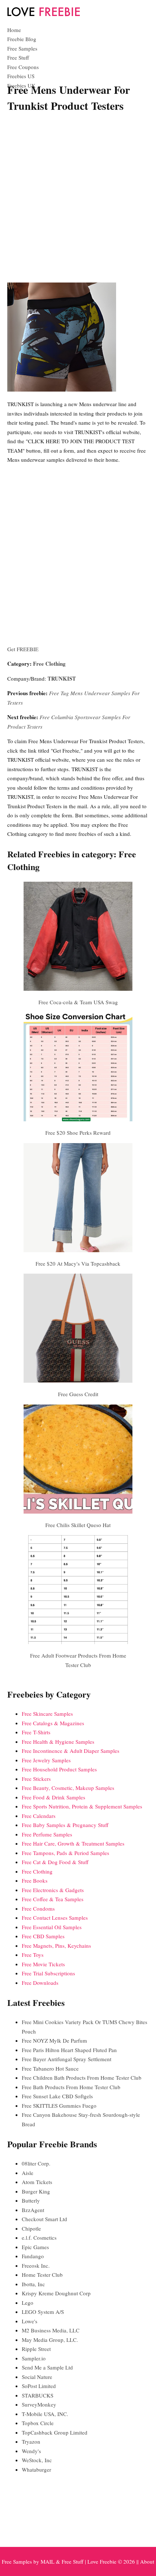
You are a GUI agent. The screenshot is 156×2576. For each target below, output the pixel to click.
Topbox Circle (38, 2423)
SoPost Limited (39, 2386)
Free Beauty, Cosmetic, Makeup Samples (68, 1788)
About (147, 2561)
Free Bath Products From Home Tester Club (71, 2087)
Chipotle (31, 2228)
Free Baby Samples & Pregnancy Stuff (65, 1825)
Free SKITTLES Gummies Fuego (59, 2106)
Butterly (31, 2200)
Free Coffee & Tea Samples (53, 1899)
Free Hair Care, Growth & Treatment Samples (73, 1843)
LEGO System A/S (43, 2312)
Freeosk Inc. (36, 2265)
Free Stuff (18, 57)
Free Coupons (23, 67)
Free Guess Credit (78, 1394)
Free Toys (33, 1955)
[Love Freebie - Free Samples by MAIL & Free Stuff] (44, 15)
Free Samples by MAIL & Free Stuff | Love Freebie (59, 2561)
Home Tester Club (42, 2275)
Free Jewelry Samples (46, 1760)
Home (14, 30)
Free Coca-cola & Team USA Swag (78, 1002)
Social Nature (37, 2377)
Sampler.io (34, 2358)
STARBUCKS (38, 2395)
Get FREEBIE (23, 649)
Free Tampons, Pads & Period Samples (65, 1853)
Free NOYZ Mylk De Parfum (54, 2040)
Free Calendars (39, 1816)
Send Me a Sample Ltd (47, 2367)
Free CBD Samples (43, 1936)
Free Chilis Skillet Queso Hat (78, 1525)
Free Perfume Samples (47, 1834)
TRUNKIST (62, 678)
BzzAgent (33, 2210)
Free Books (35, 1880)
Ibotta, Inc (33, 2284)
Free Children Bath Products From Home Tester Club (82, 2078)
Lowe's (30, 2321)
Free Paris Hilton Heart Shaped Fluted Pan (69, 2050)
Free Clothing (49, 664)
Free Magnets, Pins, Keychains (56, 1946)
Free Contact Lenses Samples (55, 1918)
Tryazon (31, 2441)
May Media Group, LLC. (50, 2340)
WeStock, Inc (37, 2460)
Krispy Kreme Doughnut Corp (56, 2293)
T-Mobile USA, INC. (45, 2414)
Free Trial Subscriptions (48, 1973)
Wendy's (31, 2451)
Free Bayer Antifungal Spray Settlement (67, 2059)
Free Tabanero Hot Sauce (50, 2068)
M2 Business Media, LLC (51, 2330)
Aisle (28, 2173)
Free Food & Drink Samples (54, 1797)
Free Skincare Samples (47, 1714)
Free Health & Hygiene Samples (58, 1742)
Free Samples (22, 48)
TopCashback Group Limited (55, 2432)
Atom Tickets (37, 2182)
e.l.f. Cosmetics (39, 2238)
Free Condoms (38, 1908)
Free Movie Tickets (43, 1964)
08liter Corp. (36, 2163)
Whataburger (36, 2469)
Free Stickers (36, 1779)
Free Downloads (40, 1983)
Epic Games (35, 2247)
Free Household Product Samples (59, 1769)
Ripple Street (36, 2349)
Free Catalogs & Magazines (53, 1723)
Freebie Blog (22, 39)
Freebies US (21, 76)
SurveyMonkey (39, 2404)
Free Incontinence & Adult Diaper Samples (71, 1751)
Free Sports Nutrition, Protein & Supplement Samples (82, 1806)
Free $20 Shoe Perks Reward (78, 1133)
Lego (28, 2303)
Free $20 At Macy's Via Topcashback (78, 1263)
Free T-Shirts (36, 1732)
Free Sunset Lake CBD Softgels (57, 2096)
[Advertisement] (78, 199)
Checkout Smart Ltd (44, 2219)
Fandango (33, 2256)
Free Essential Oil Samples (52, 1927)
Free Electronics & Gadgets (53, 1890)
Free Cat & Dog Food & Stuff (55, 1862)
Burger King (36, 2191)
